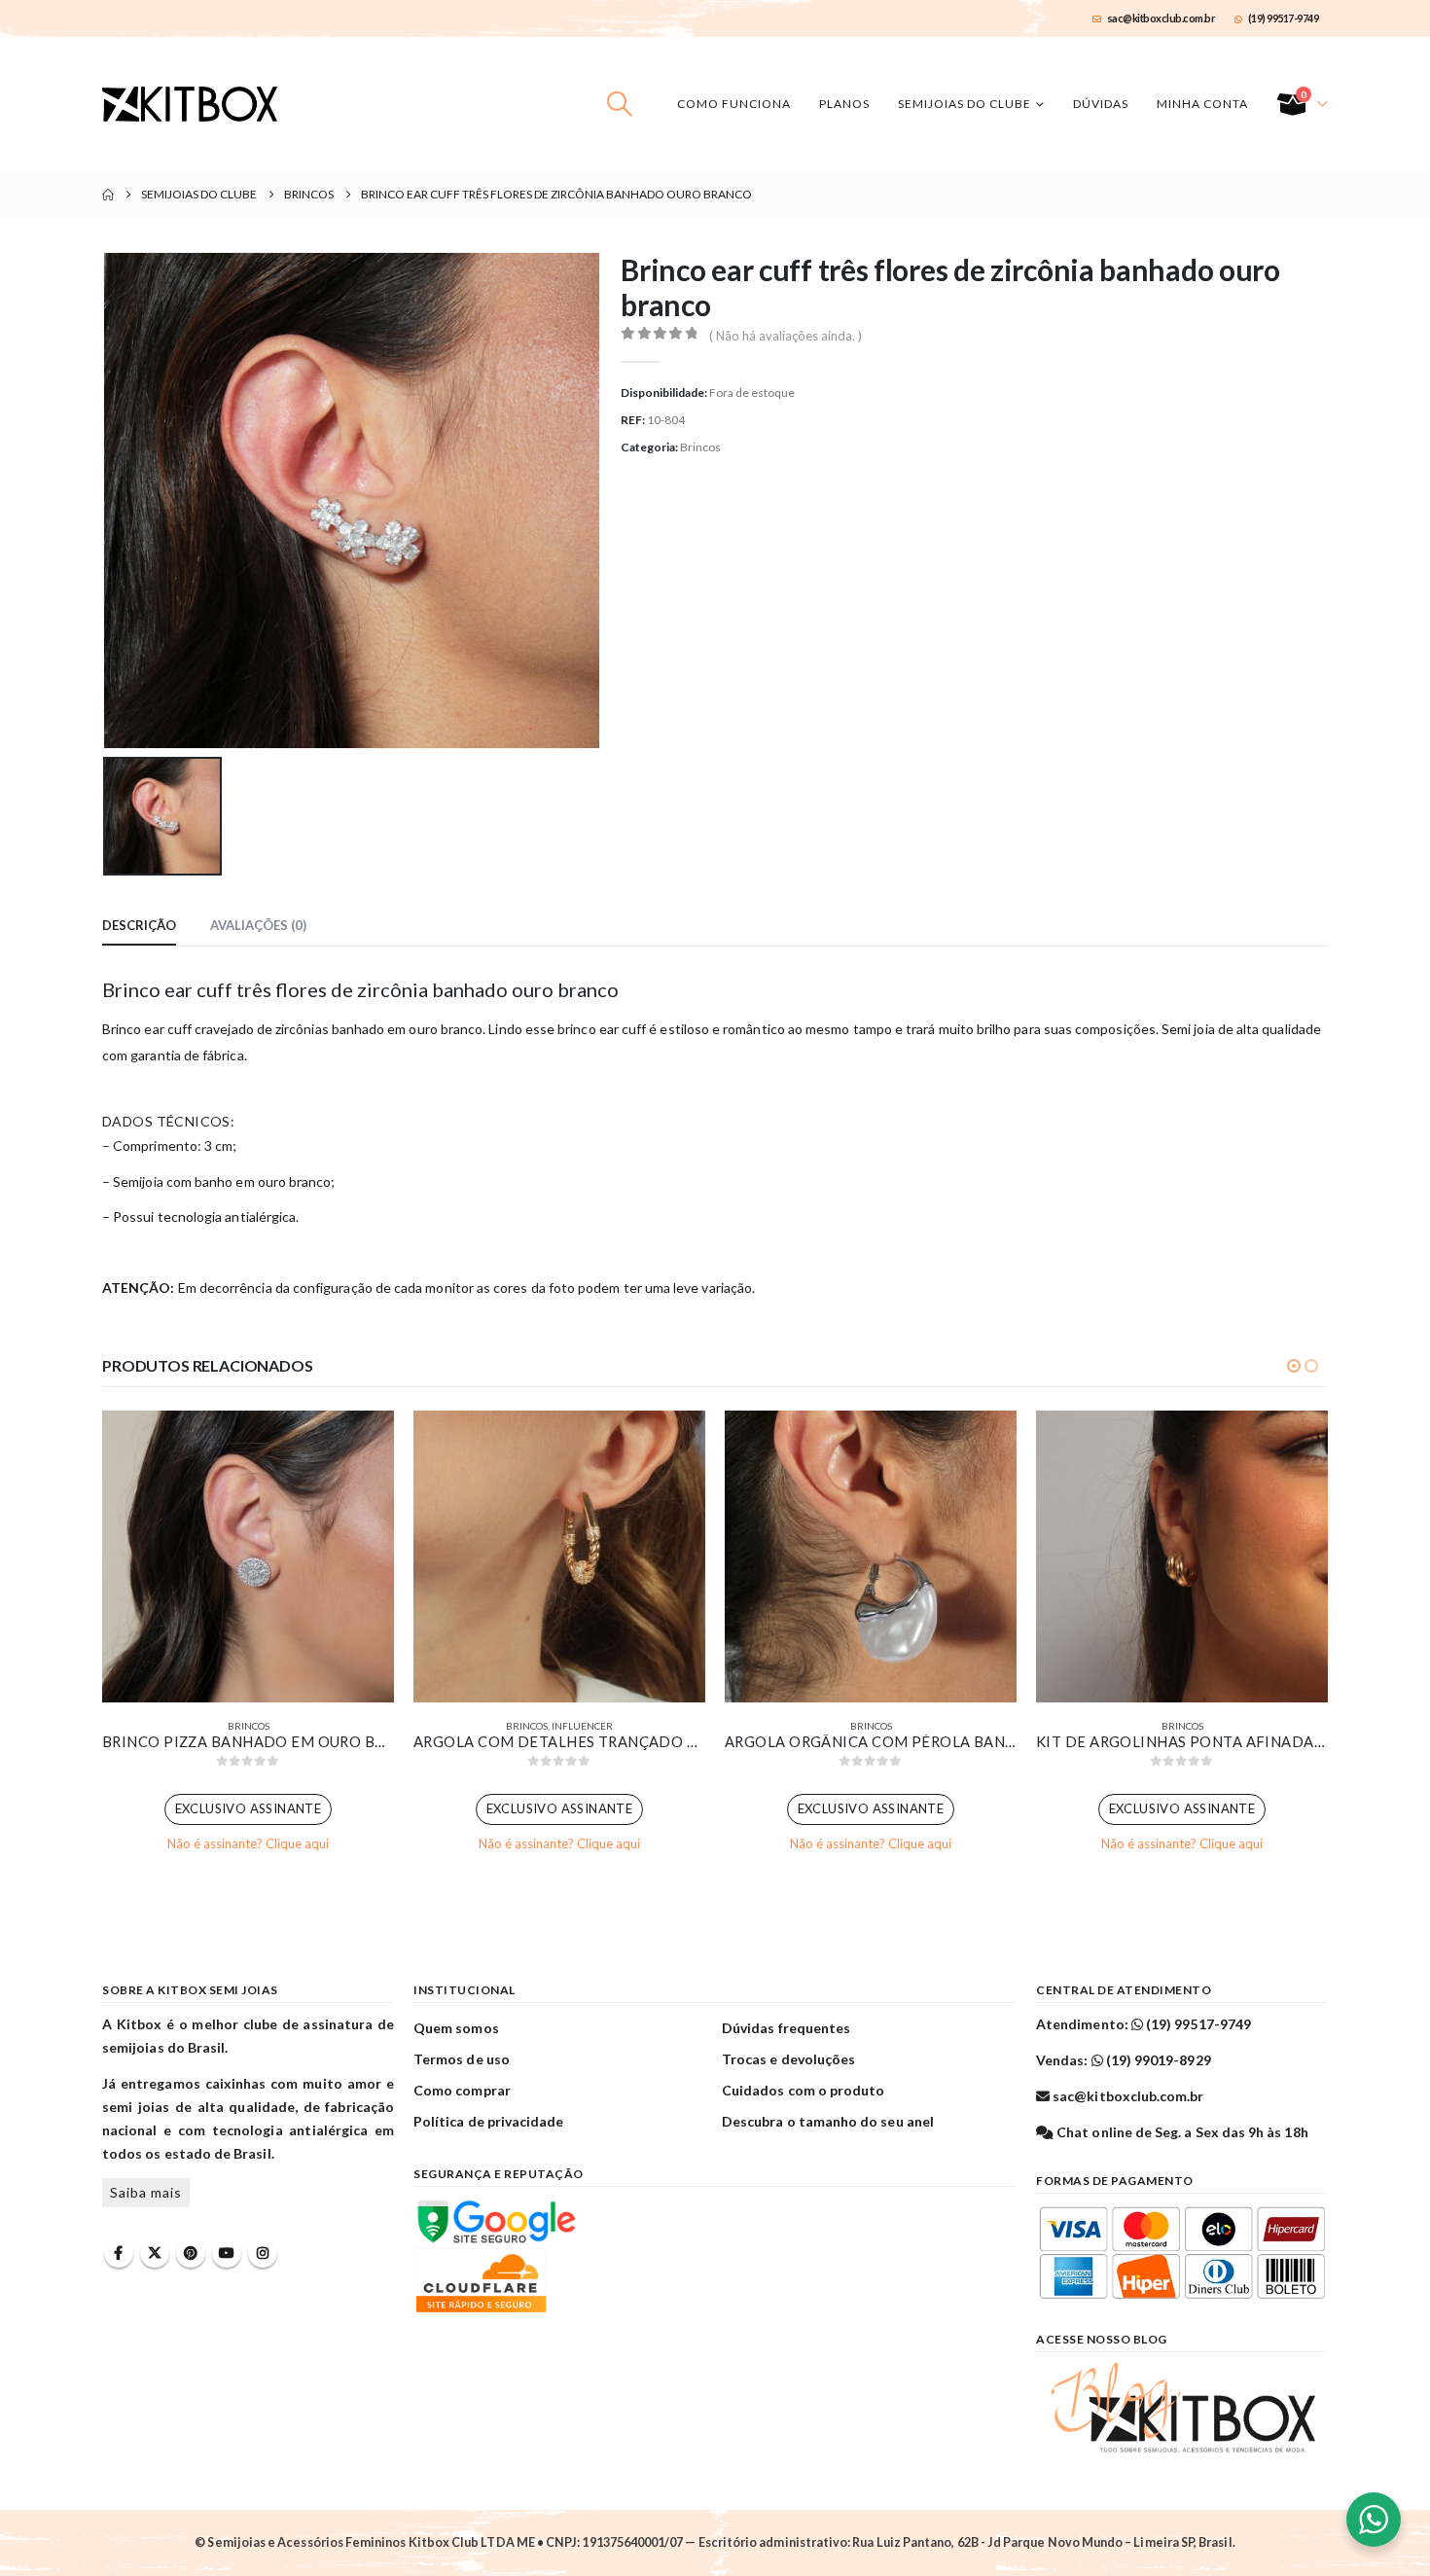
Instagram (263, 2253)
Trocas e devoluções (788, 2059)
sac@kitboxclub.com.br (1162, 18)
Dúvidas (1101, 104)
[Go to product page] (248, 1556)
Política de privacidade (489, 2121)
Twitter (155, 2253)
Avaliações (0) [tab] (258, 925)
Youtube (227, 2253)
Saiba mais (146, 2192)
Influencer (582, 1726)
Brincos (700, 447)
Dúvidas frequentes (786, 2028)
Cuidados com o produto (803, 2090)
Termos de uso (462, 2059)
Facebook (119, 2253)
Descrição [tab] (139, 925)
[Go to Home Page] (108, 195)
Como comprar (462, 2090)
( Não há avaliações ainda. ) (786, 336)
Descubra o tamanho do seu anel (828, 2121)
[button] (620, 104)
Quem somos (456, 2028)
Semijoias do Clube (965, 104)
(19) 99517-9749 (1284, 18)
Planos (844, 104)
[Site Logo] (190, 104)
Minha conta (1202, 104)
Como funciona (734, 104)
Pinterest (191, 2253)
